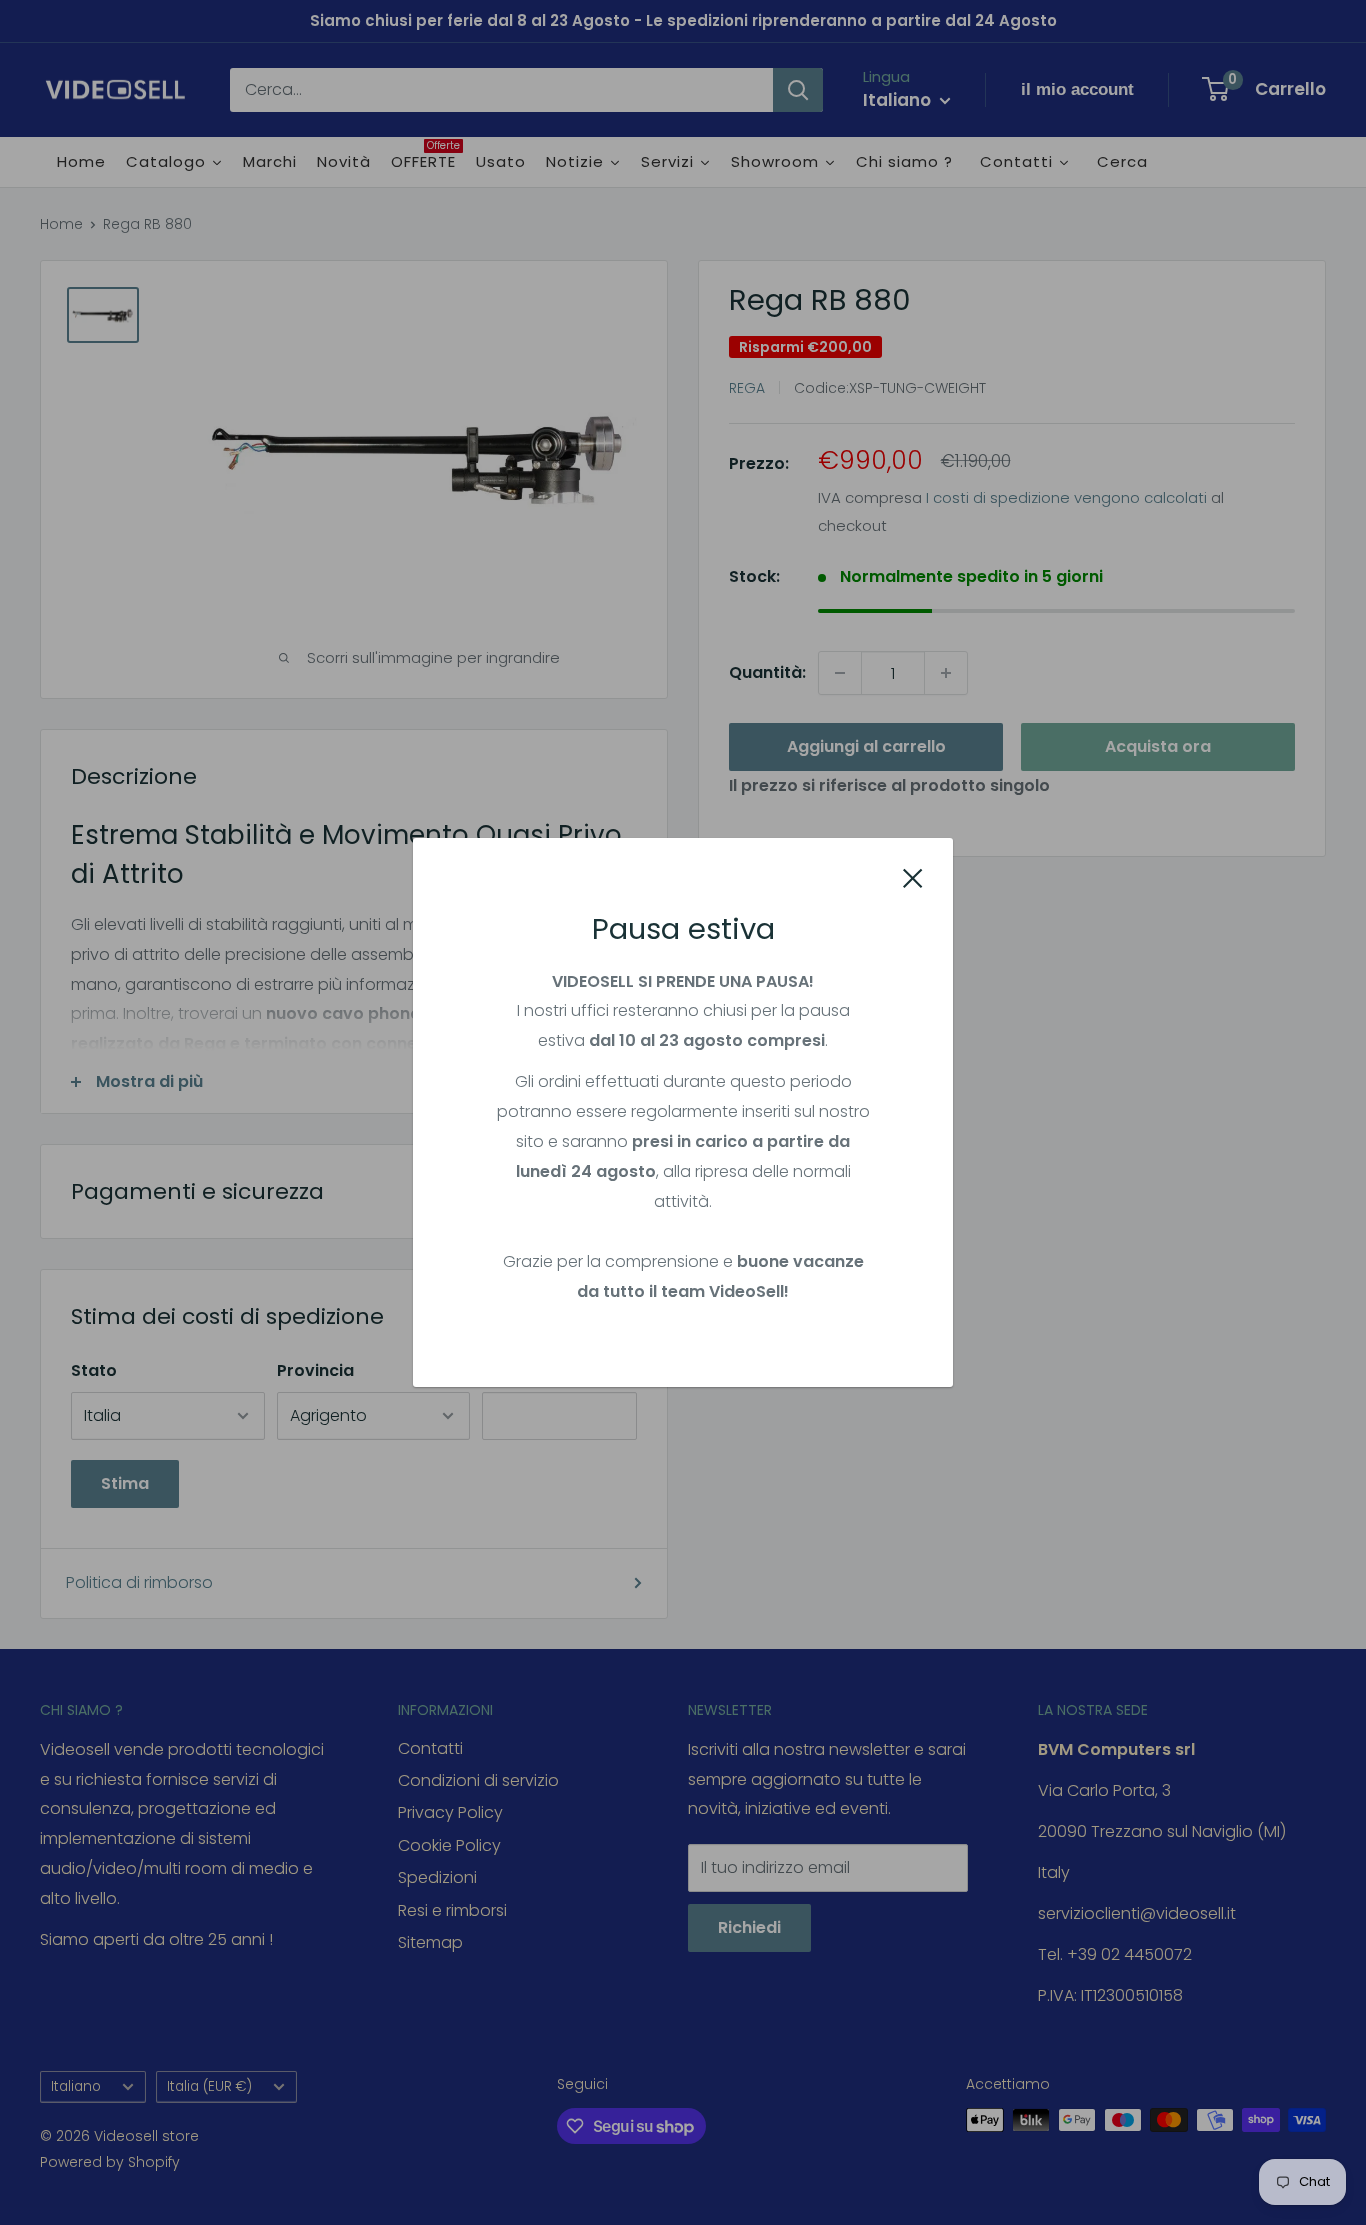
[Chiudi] (913, 877)
